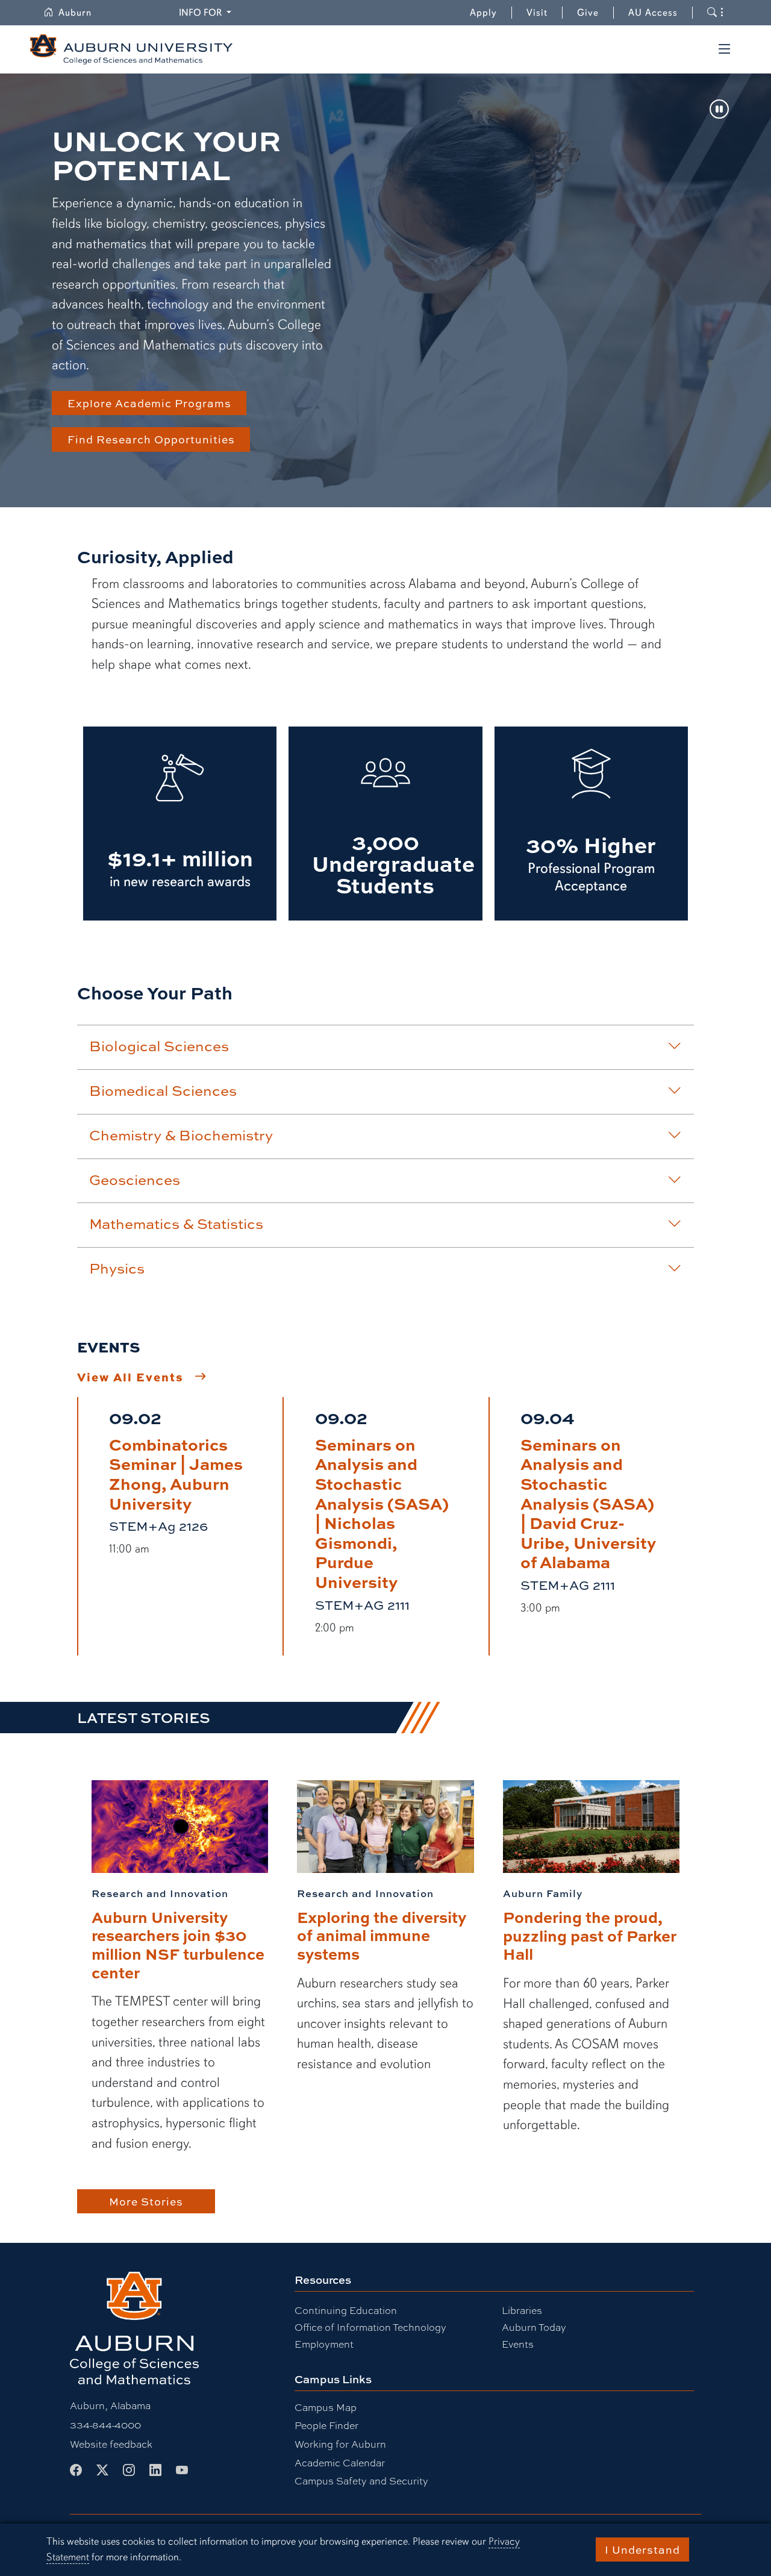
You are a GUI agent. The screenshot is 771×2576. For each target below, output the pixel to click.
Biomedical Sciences (163, 1090)
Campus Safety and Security (361, 2481)
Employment (324, 2344)
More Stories (146, 2201)
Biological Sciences (159, 1046)
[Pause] (719, 110)
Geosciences (135, 1180)
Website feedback (111, 2444)
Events (518, 2344)
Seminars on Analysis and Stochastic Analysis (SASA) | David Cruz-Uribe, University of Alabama (588, 1503)
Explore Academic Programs (149, 403)
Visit (537, 13)
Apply (483, 13)
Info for (207, 12)
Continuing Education (346, 2311)
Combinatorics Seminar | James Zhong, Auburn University (176, 1473)
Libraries (522, 2311)
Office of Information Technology (370, 2327)
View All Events (130, 1377)
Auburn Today (534, 2327)
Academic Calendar (340, 2463)
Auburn (82, 13)
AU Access (653, 13)
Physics (117, 1268)
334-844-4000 (105, 2425)
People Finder (326, 2426)
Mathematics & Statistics (176, 1224)
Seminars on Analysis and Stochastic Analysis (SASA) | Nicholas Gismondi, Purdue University (382, 1512)
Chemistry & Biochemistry (181, 1135)
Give (595, 13)
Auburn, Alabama (110, 2406)
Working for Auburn (340, 2444)
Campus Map (326, 2408)
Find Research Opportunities (151, 439)
